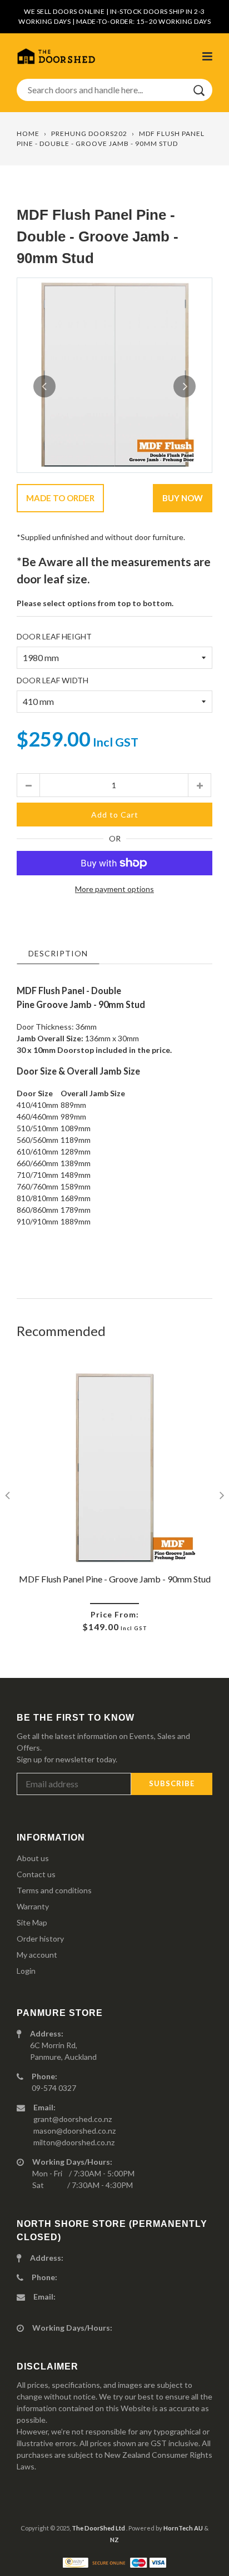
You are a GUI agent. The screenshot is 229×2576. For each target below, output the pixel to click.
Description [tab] (58, 953)
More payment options (114, 889)
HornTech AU (183, 2528)
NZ (114, 2540)
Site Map (32, 1922)
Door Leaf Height (54, 636)
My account (37, 1955)
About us (33, 1858)
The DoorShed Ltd (99, 2528)
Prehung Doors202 (89, 133)
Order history (40, 1939)
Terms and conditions (54, 1890)
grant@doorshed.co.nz (73, 2119)
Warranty (33, 1906)
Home (28, 133)
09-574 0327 (54, 2088)
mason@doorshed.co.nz (74, 2131)
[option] (114, 375)
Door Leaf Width (53, 680)
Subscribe (172, 1783)
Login (26, 1971)
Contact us (36, 1874)
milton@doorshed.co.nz (74, 2142)
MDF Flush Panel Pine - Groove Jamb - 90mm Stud (115, 1579)
